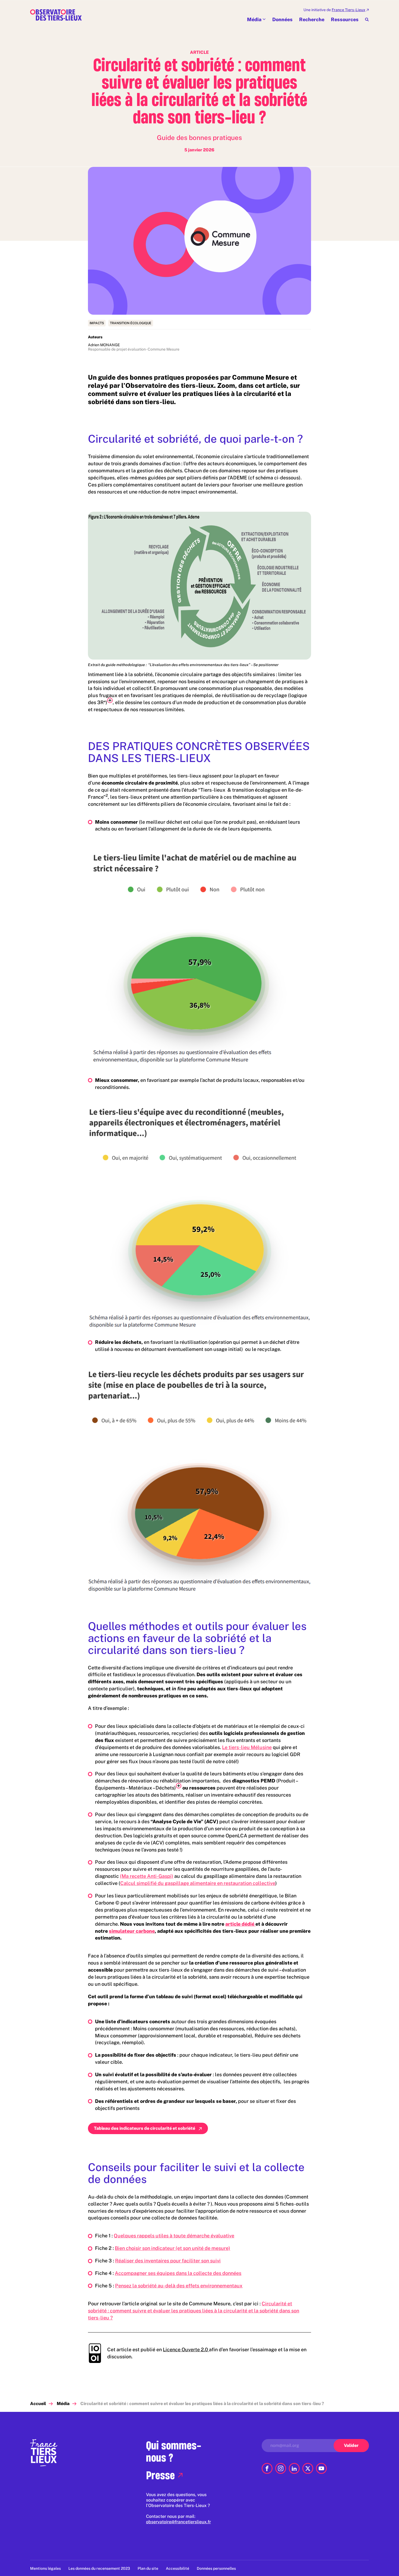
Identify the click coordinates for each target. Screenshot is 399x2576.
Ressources (345, 19)
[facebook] (267, 2468)
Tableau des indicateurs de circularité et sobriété (145, 2128)
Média (254, 19)
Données (282, 19)
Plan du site (148, 2568)
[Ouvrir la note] (110, 700)
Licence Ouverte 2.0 (186, 2349)
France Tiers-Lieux (349, 10)
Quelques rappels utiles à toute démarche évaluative (174, 2236)
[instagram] (281, 2468)
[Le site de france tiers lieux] (44, 2452)
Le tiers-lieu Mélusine (247, 1747)
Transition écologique (131, 323)
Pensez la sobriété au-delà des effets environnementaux (179, 2286)
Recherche (312, 19)
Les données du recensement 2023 (99, 2568)
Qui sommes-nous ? (174, 2451)
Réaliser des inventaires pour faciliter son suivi (168, 2261)
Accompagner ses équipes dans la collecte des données (178, 2273)
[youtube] (321, 2468)
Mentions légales (45, 2568)
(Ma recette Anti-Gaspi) (147, 1876)
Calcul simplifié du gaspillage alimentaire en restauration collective (198, 1883)
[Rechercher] (367, 20)
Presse (160, 2475)
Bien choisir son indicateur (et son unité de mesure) (172, 2248)
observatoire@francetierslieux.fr (178, 2522)
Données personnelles (216, 2568)
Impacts (97, 323)
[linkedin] (294, 2468)
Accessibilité (178, 2568)
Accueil (38, 2404)
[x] (308, 2468)
